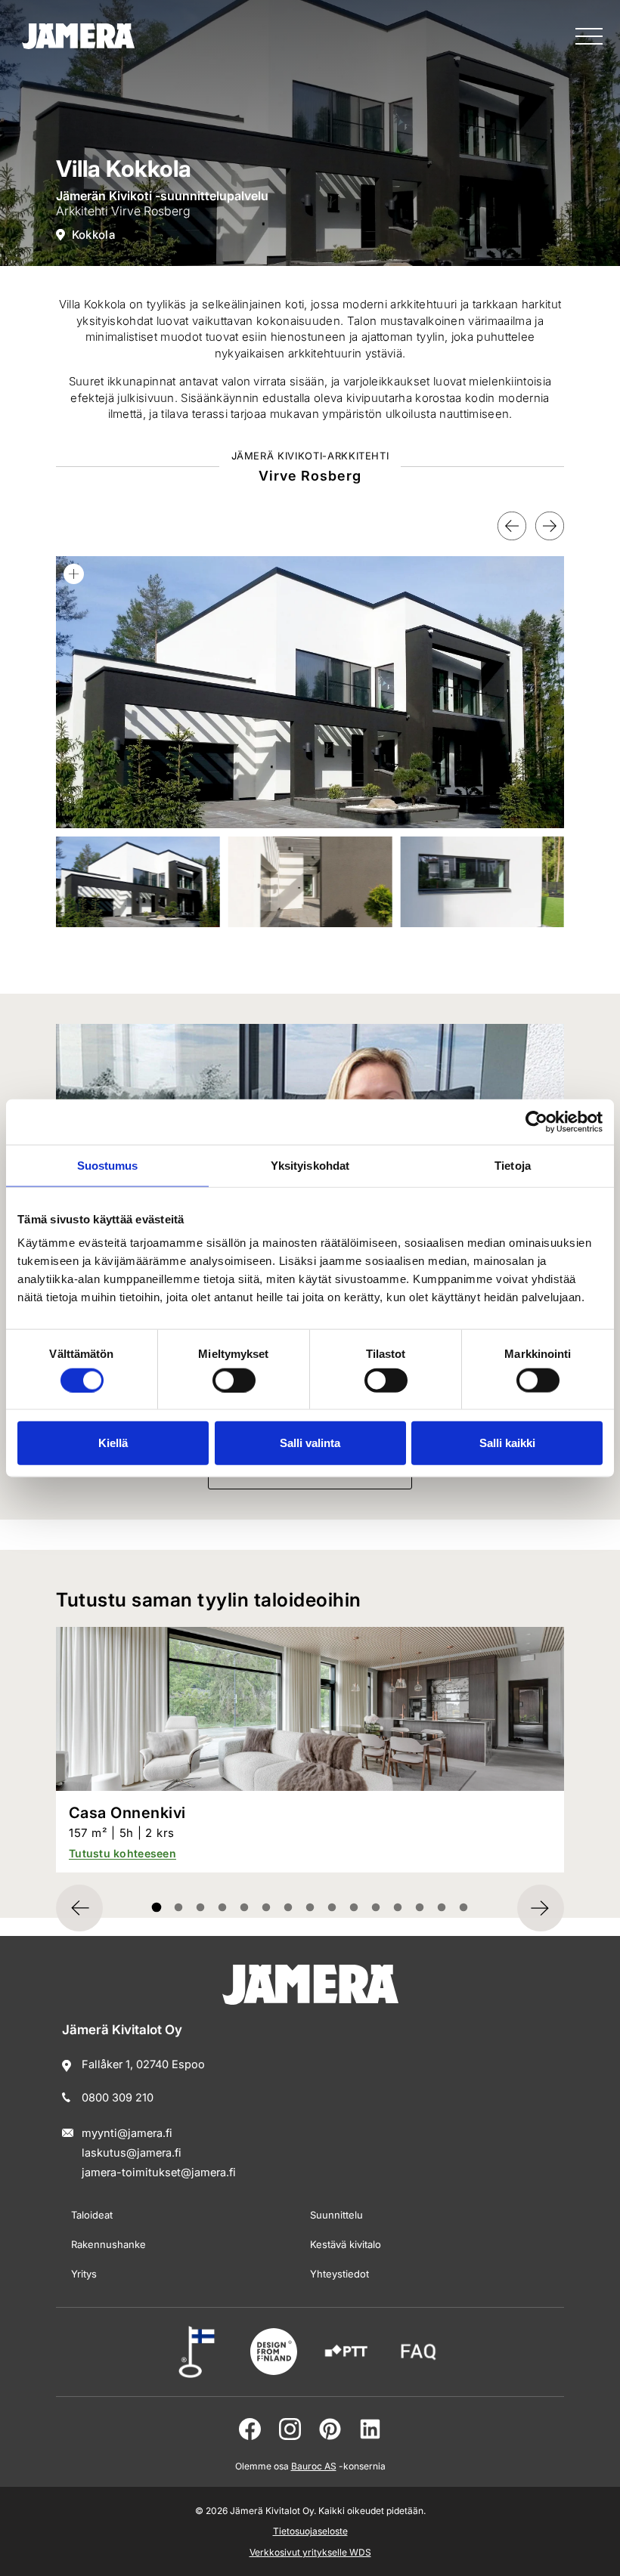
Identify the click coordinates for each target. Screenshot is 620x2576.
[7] (310, 1908)
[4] (245, 1908)
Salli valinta (310, 1443)
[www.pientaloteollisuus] (346, 2352)
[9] (354, 1908)
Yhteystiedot (339, 2274)
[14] (464, 1908)
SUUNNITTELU (336, 2215)
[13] (442, 1908)
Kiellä (113, 1443)
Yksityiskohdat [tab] (310, 1165)
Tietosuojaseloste (310, 2531)
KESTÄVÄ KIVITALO (346, 2244)
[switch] (234, 1380)
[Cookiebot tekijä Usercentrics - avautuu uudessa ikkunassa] (536, 1121)
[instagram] (290, 2429)
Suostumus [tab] (108, 1165)
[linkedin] (370, 2429)
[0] (157, 1908)
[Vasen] (512, 526)
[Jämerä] (78, 36)
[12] (420, 1908)
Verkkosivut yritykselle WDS (310, 2552)
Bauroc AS (314, 2466)
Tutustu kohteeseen (122, 1853)
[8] (332, 1908)
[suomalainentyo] (201, 2352)
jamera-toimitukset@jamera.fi (159, 2172)
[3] (223, 1908)
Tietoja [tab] (513, 1165)
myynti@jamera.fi (127, 2133)
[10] (376, 1908)
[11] (398, 1908)
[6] (288, 1908)
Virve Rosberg (151, 211)
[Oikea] (550, 526)
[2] (201, 1908)
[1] (179, 1908)
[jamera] (419, 2352)
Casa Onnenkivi (127, 1813)
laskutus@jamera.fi (132, 2152)
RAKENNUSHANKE (108, 2244)
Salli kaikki (507, 1443)
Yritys (84, 2274)
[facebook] (250, 2429)
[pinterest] (330, 2429)
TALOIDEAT (92, 2215)
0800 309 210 (118, 2097)
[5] (267, 1908)
